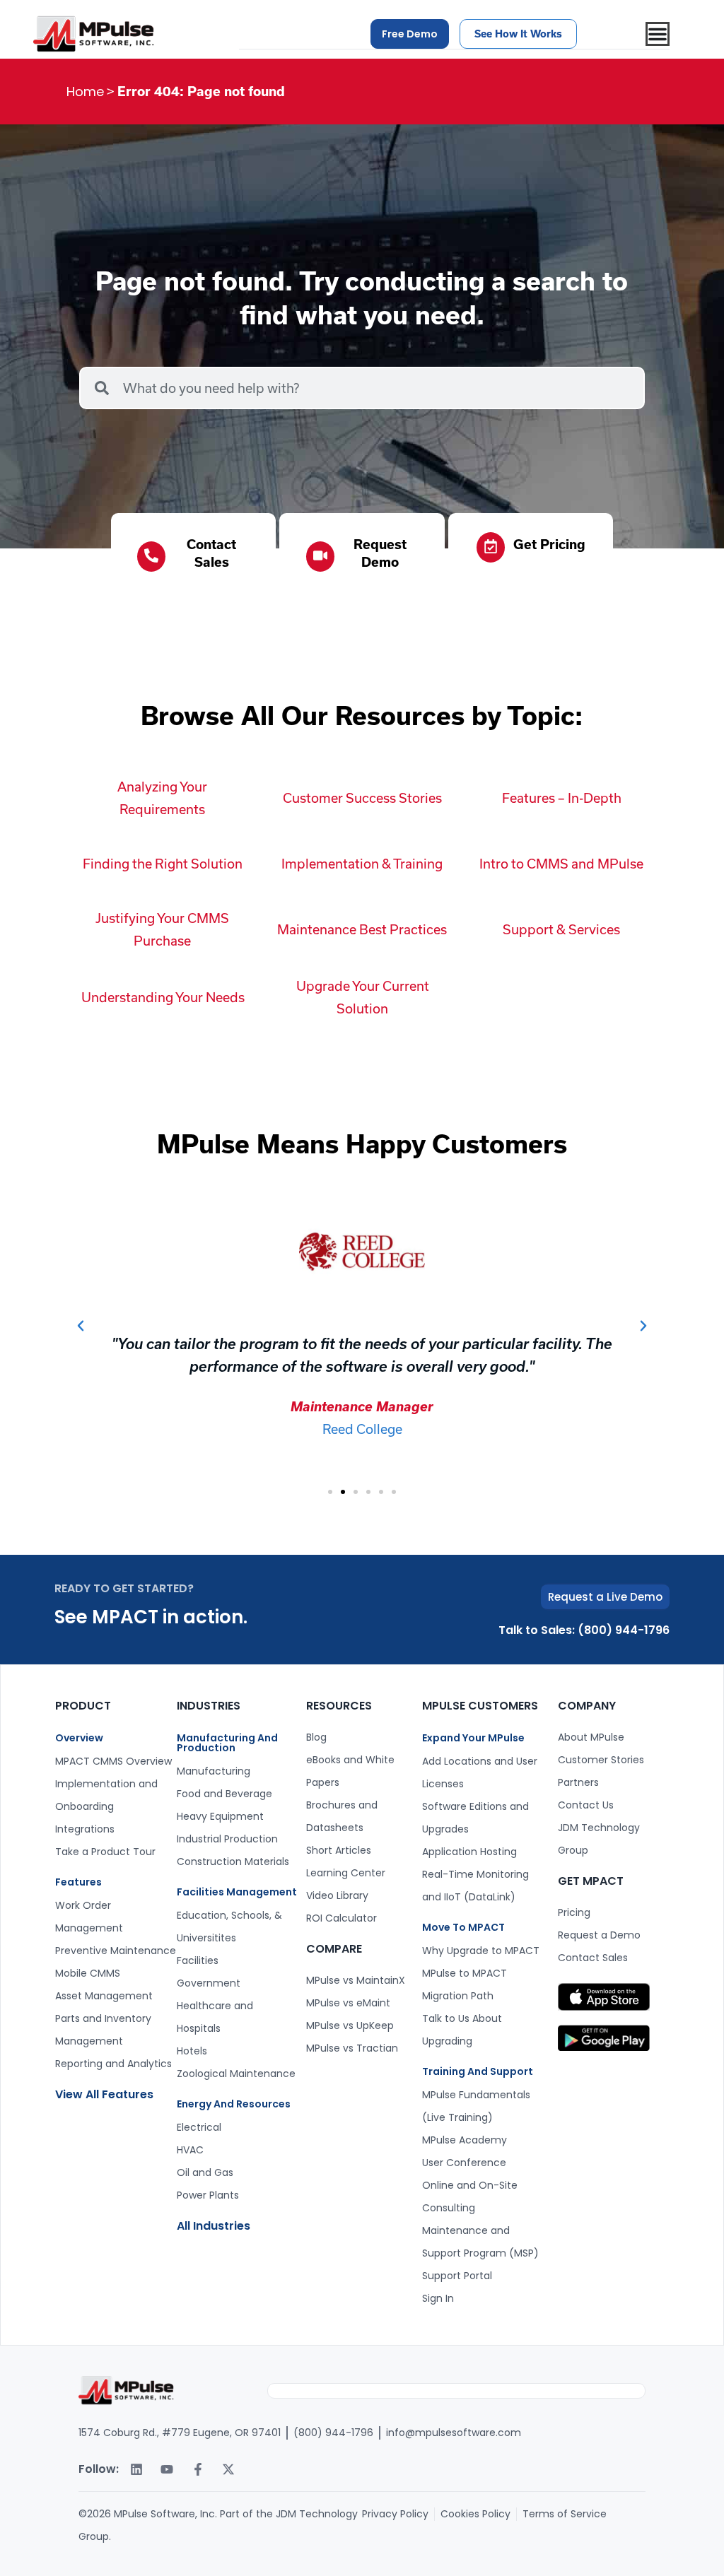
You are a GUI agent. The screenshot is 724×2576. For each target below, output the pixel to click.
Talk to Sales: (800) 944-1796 (584, 1630)
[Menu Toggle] (658, 34)
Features (78, 1882)
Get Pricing (549, 544)
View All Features (104, 2094)
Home (85, 92)
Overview (79, 1738)
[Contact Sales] (151, 557)
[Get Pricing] (491, 547)
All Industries (214, 2226)
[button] (81, 1326)
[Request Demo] (320, 557)
